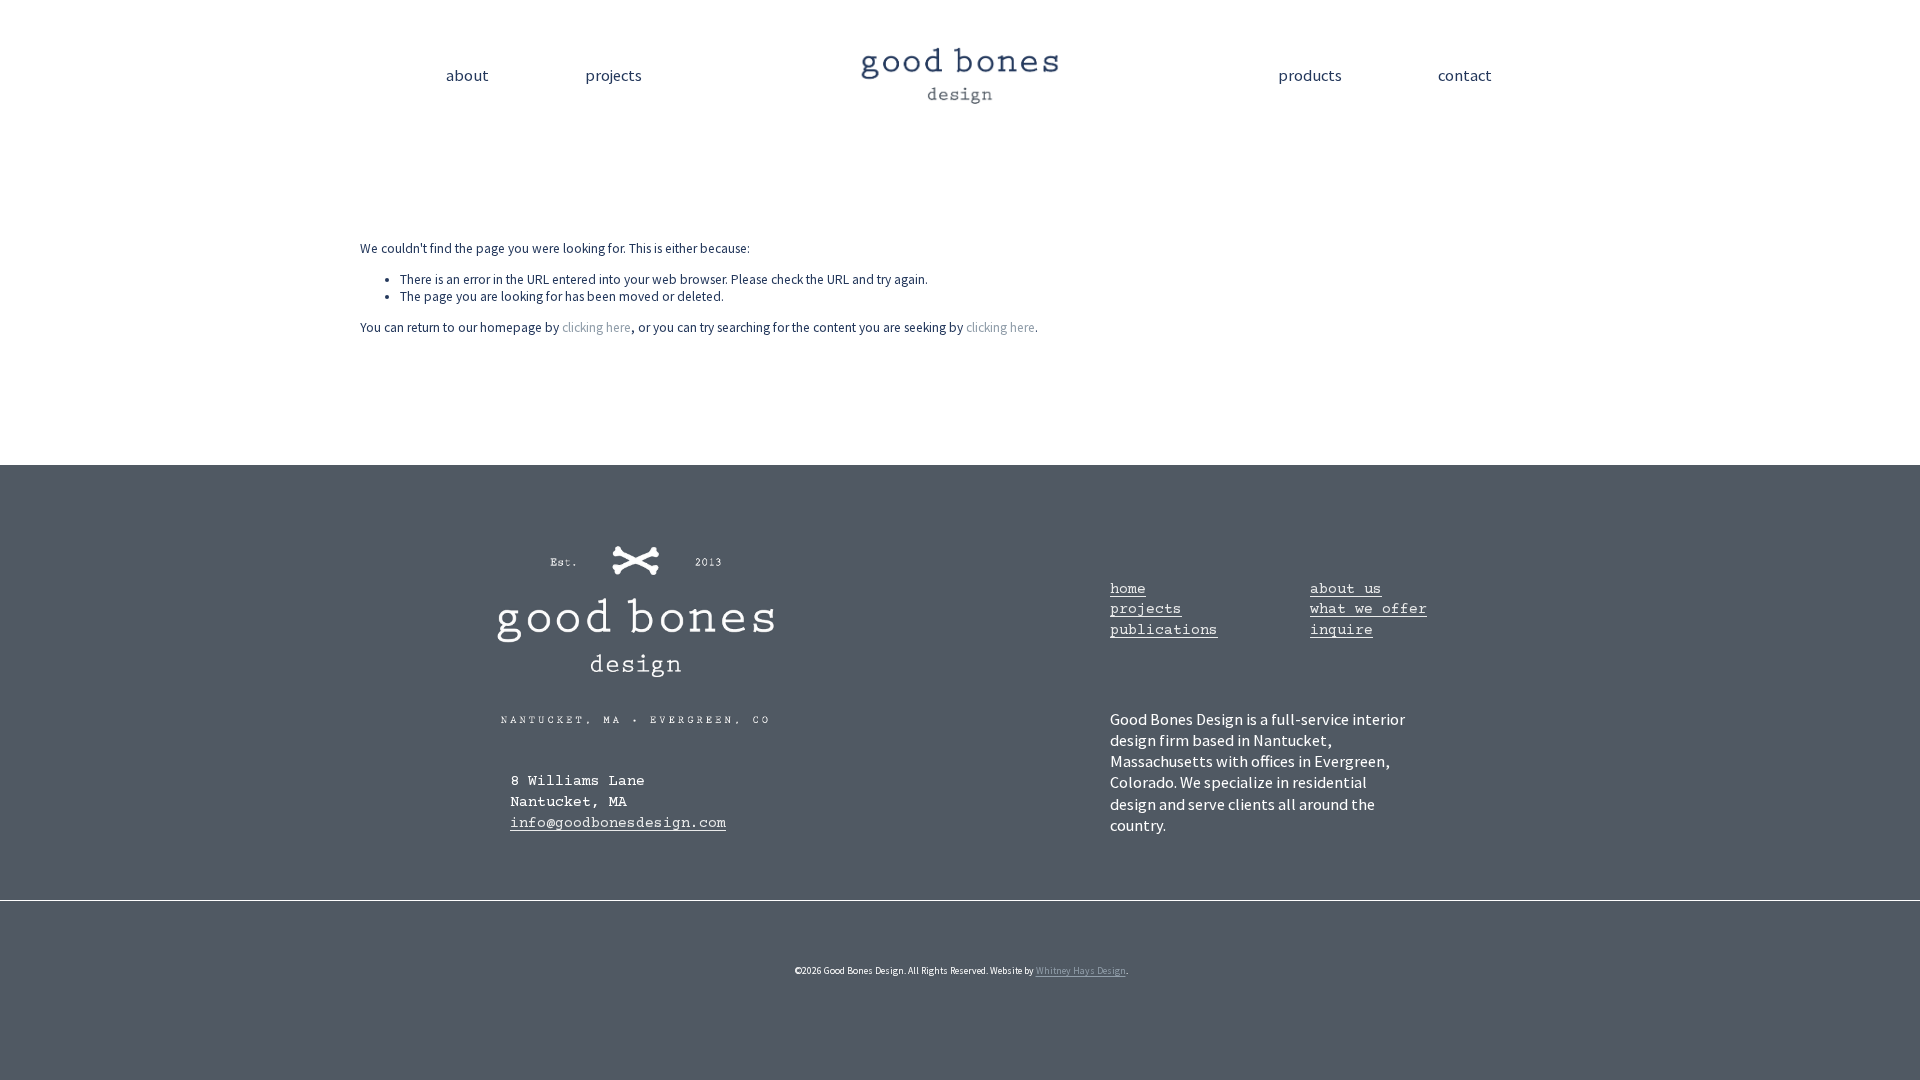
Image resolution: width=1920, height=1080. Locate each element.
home (1128, 589)
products (1310, 75)
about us (1346, 589)
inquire (1341, 630)
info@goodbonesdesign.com (618, 823)
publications (1164, 630)
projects (613, 75)
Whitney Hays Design (1081, 971)
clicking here (596, 327)
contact (1465, 75)
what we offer (1368, 609)
